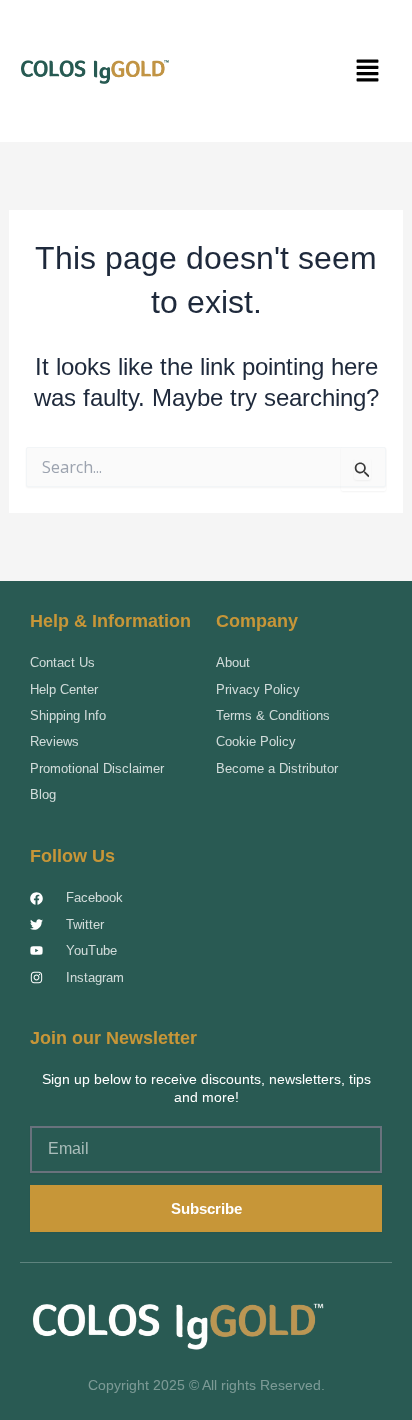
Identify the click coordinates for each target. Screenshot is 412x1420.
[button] (367, 71)
